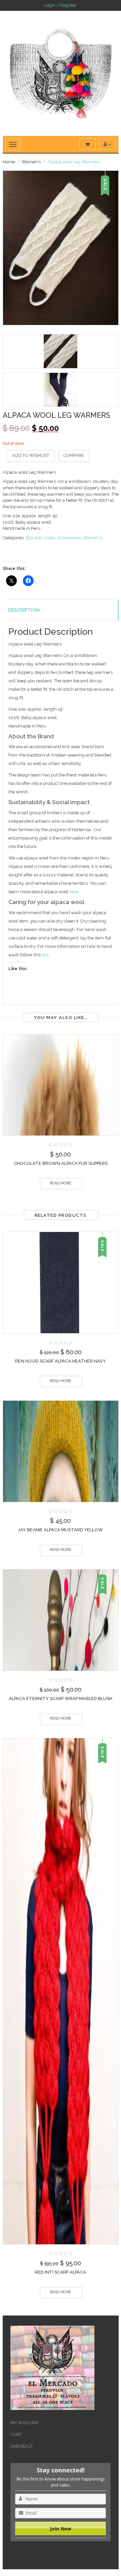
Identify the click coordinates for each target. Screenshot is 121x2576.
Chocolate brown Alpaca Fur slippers (61, 1163)
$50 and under (40, 538)
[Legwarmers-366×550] (61, 390)
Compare (74, 455)
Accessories (69, 538)
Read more (61, 1183)
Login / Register (61, 5)
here (74, 892)
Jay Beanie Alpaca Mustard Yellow (61, 1530)
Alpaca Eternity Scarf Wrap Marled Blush (61, 1698)
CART (16, 2434)
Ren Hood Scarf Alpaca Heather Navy (61, 1361)
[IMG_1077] (61, 248)
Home (9, 162)
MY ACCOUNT (25, 2423)
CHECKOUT (22, 2446)
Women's (31, 162)
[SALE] (61, 1282)
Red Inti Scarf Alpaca (61, 2272)
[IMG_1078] (61, 351)
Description (24, 610)
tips (45, 955)
